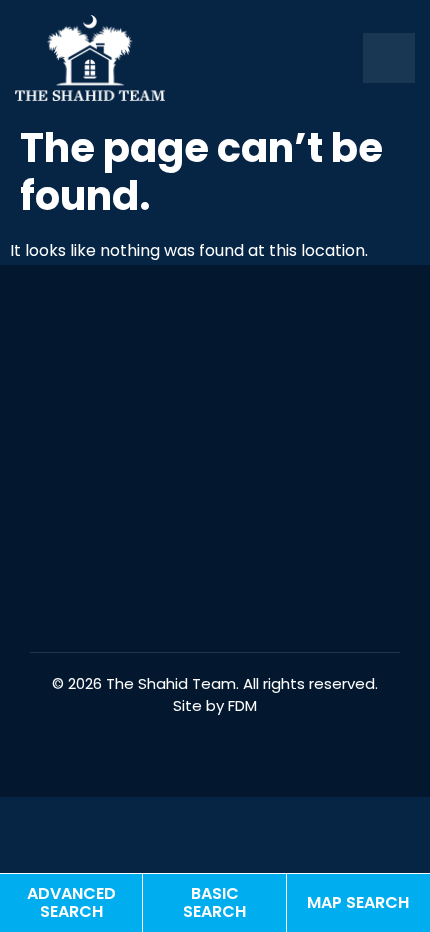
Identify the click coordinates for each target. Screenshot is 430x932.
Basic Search (214, 902)
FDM (242, 705)
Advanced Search (71, 902)
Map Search (358, 902)
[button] (389, 57)
